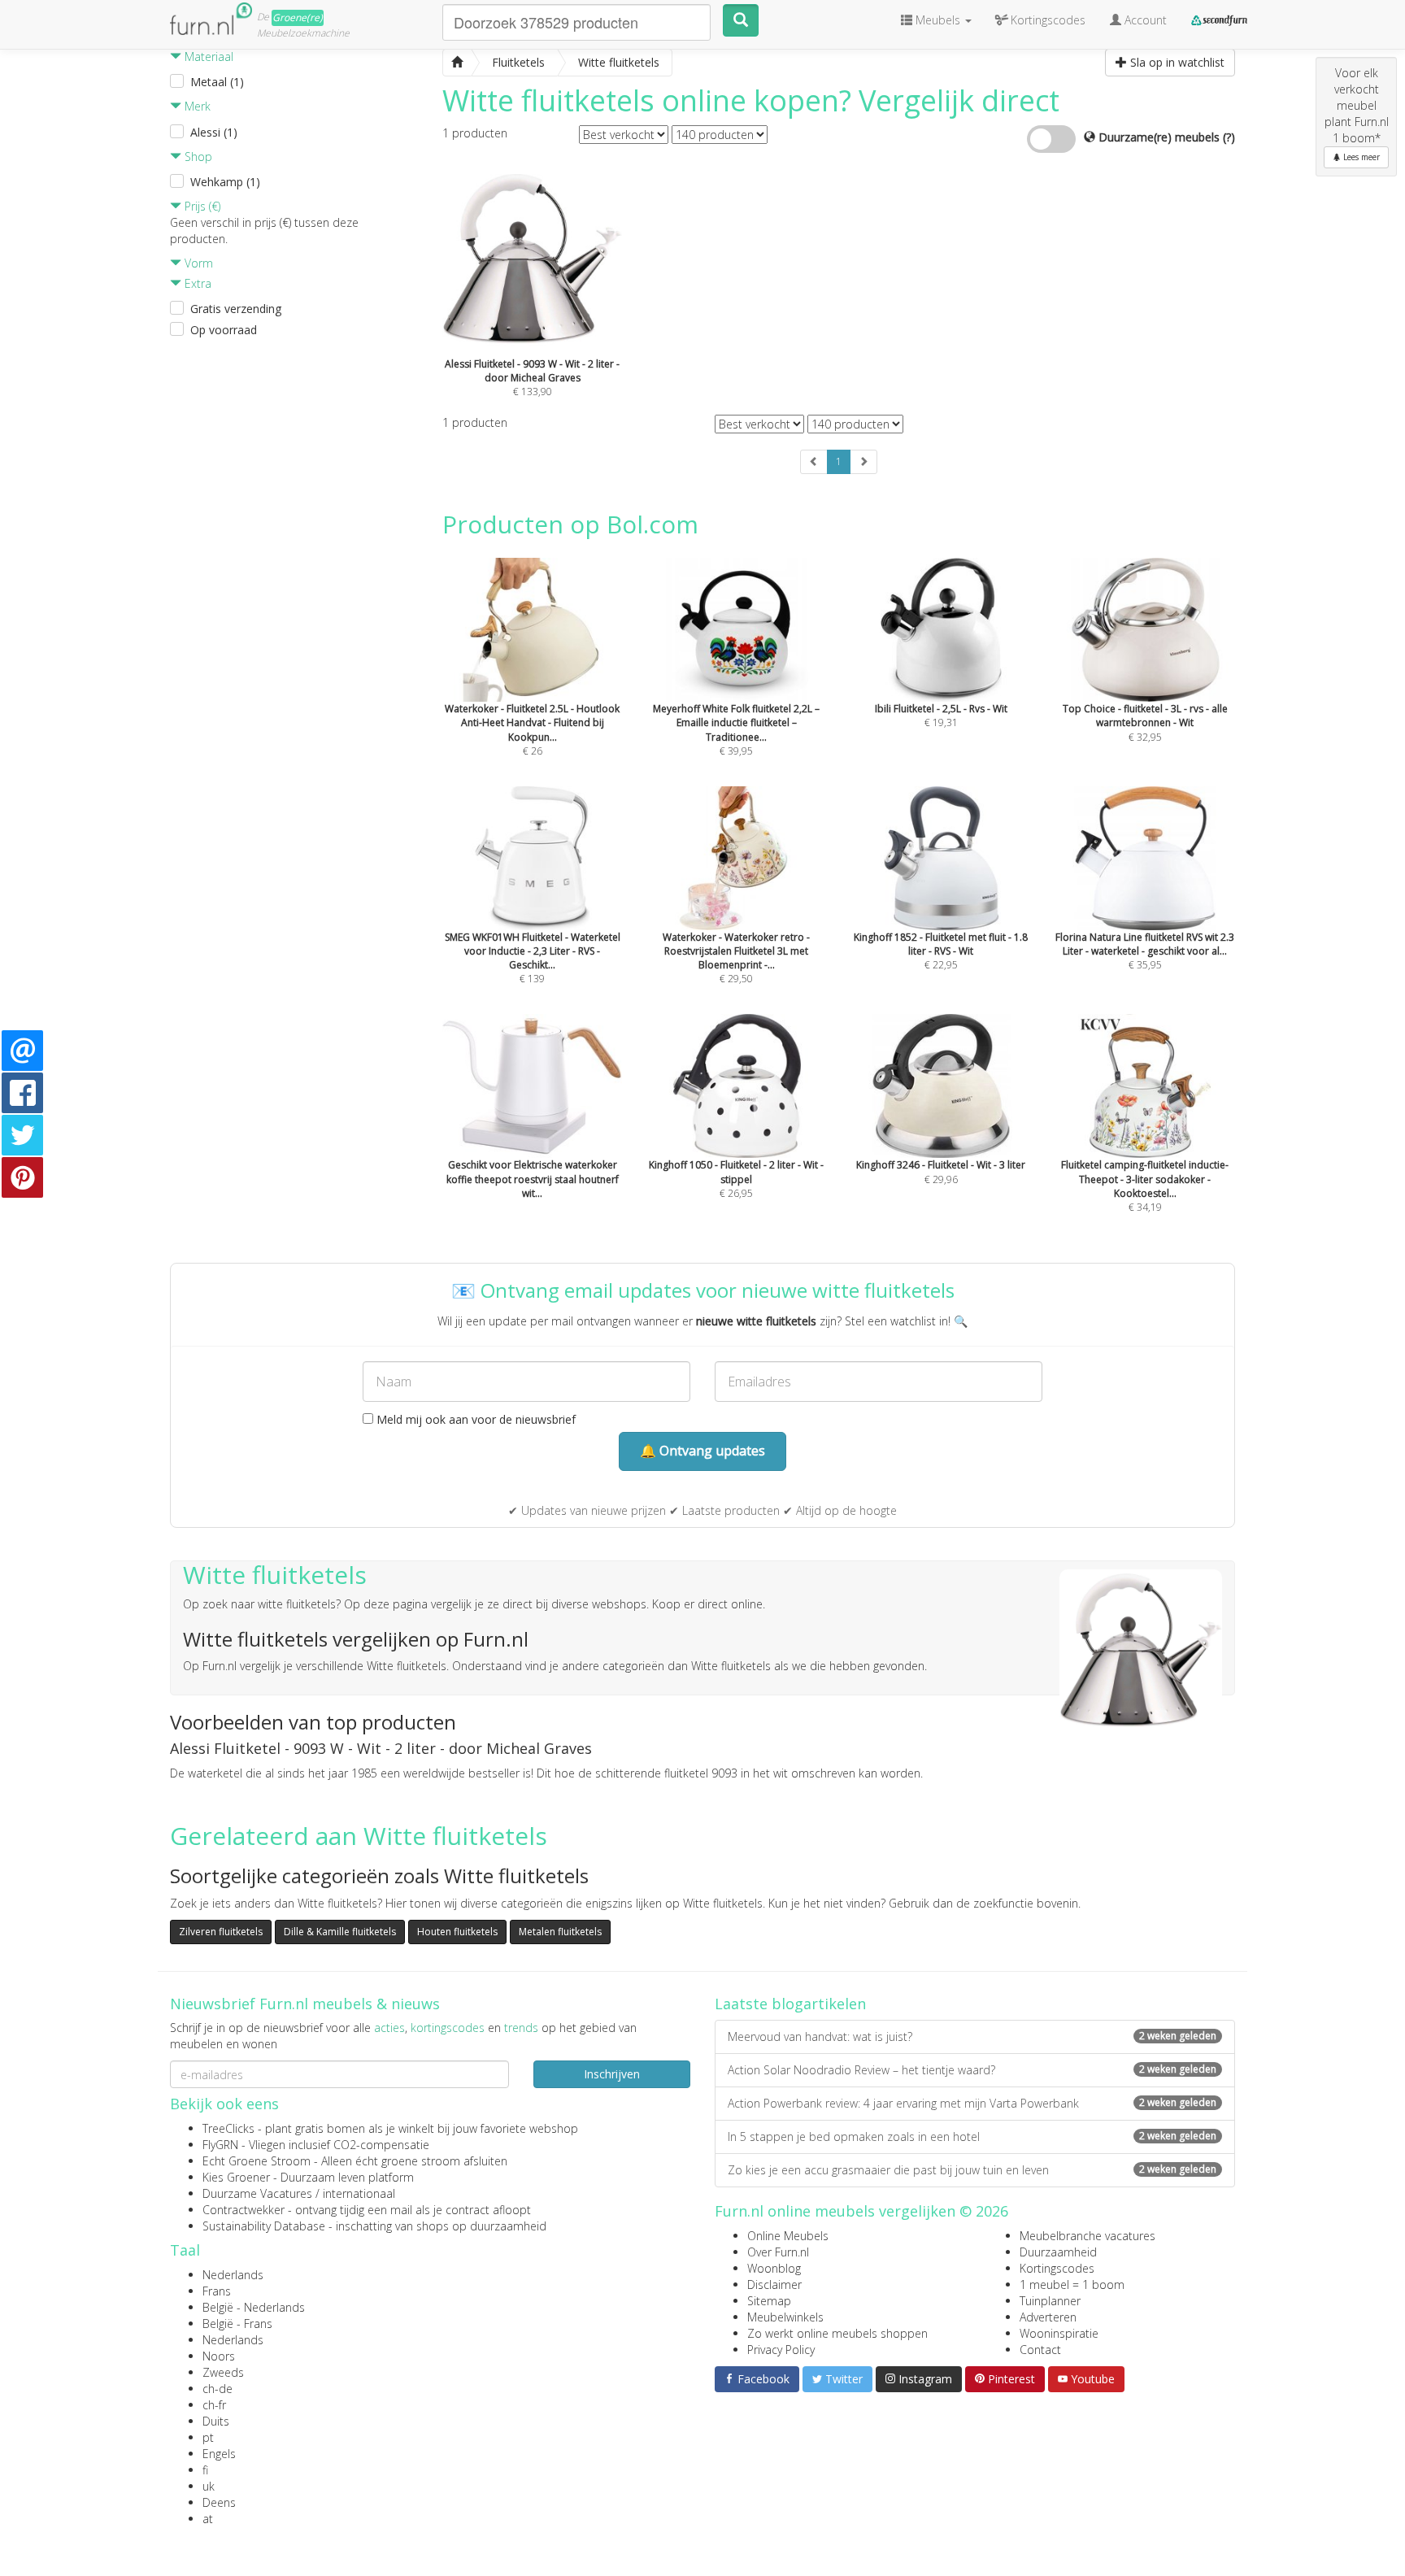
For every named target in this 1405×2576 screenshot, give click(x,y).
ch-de (217, 2389)
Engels (219, 2454)
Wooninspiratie (1059, 2333)
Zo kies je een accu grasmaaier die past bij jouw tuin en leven (972, 2170)
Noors (219, 2356)
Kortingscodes (1057, 2268)
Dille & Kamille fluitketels (340, 1932)
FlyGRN (220, 2145)
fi (205, 2470)
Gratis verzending (236, 309)
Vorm (197, 263)
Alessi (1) (214, 132)
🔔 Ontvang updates (702, 1451)
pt (208, 2437)
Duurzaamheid (1058, 2252)
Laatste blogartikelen (790, 2004)
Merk (196, 106)
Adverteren (1048, 2317)
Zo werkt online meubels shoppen (837, 2333)
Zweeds (223, 2372)
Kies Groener (236, 2177)
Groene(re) (298, 17)
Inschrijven (612, 2074)
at (208, 2519)
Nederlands (233, 2275)
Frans (217, 2291)
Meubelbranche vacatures (1087, 2236)
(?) (1229, 137)
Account (1144, 20)
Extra (196, 283)
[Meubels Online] (457, 63)
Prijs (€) (201, 206)
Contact (1040, 2350)
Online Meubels (788, 2236)
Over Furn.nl (778, 2252)
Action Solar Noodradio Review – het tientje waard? (972, 2070)
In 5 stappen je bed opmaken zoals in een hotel (972, 2137)
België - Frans (237, 2324)
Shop (197, 157)
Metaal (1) (217, 82)
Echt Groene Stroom (257, 2161)
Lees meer (1360, 157)
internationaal (359, 2193)
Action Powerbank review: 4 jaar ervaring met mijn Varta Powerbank (972, 2103)
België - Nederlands (254, 2307)
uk (209, 2486)
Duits (216, 2421)
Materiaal (207, 57)
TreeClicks (228, 2128)
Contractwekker (244, 2210)
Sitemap (769, 2301)
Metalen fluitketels (560, 1932)
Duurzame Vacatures (257, 2193)
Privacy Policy (781, 2350)
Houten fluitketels (457, 1932)
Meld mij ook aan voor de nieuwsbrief (474, 1419)
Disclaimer (774, 2284)
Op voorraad (224, 330)
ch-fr (214, 2405)
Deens (219, 2502)
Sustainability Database (264, 2226)
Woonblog (774, 2268)
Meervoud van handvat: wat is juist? (972, 2036)
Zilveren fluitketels (221, 1932)
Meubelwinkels (785, 2317)
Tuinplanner (1050, 2301)
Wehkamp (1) (225, 182)
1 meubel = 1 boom (1072, 2284)
